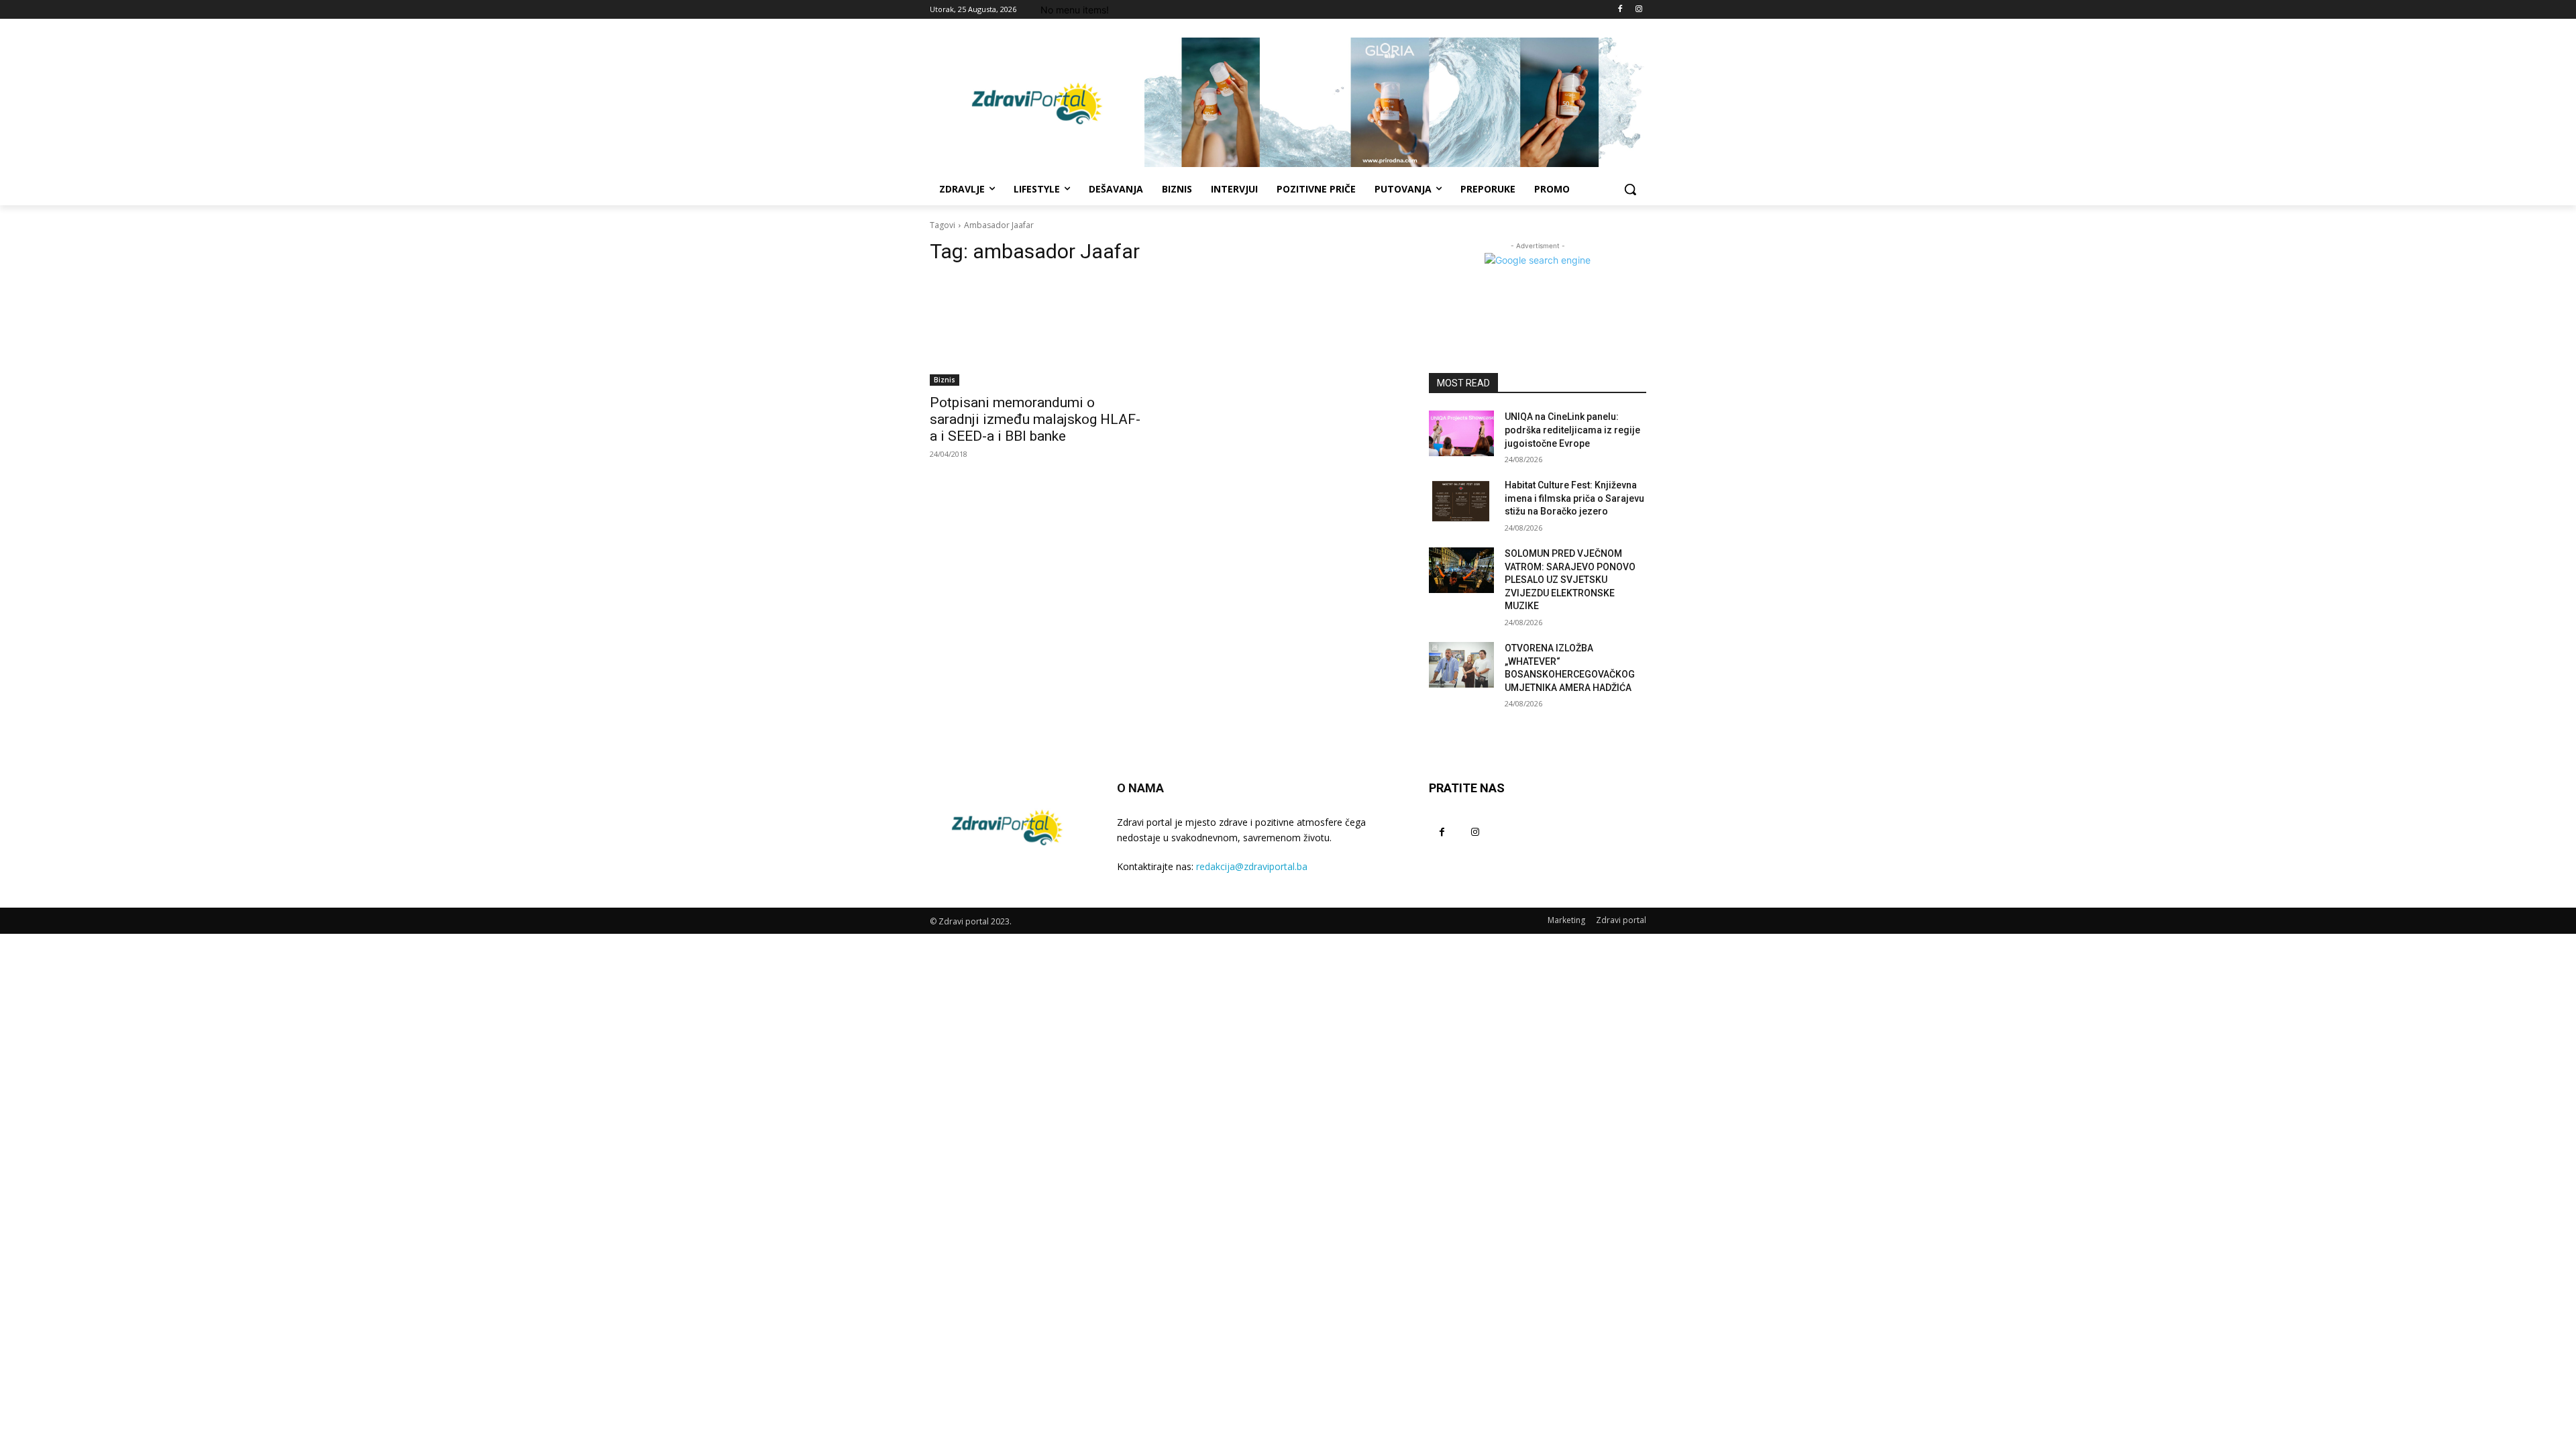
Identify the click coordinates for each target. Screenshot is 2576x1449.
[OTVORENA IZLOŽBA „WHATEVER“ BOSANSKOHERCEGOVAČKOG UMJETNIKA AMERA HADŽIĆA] (1461, 665)
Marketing (1566, 920)
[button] (1630, 189)
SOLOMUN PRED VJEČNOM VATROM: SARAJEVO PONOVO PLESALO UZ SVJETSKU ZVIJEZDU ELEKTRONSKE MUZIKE (1570, 580)
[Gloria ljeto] (1395, 102)
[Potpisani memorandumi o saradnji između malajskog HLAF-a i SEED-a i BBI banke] (1038, 331)
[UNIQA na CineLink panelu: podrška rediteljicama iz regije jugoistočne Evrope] (1461, 433)
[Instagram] (1639, 10)
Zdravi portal (1621, 920)
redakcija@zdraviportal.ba (1252, 866)
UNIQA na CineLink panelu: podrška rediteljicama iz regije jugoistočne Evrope (1572, 430)
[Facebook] (1620, 10)
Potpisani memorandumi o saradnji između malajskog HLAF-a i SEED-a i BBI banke (1035, 419)
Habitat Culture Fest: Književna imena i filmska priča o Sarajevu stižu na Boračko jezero (1574, 498)
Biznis (945, 380)
